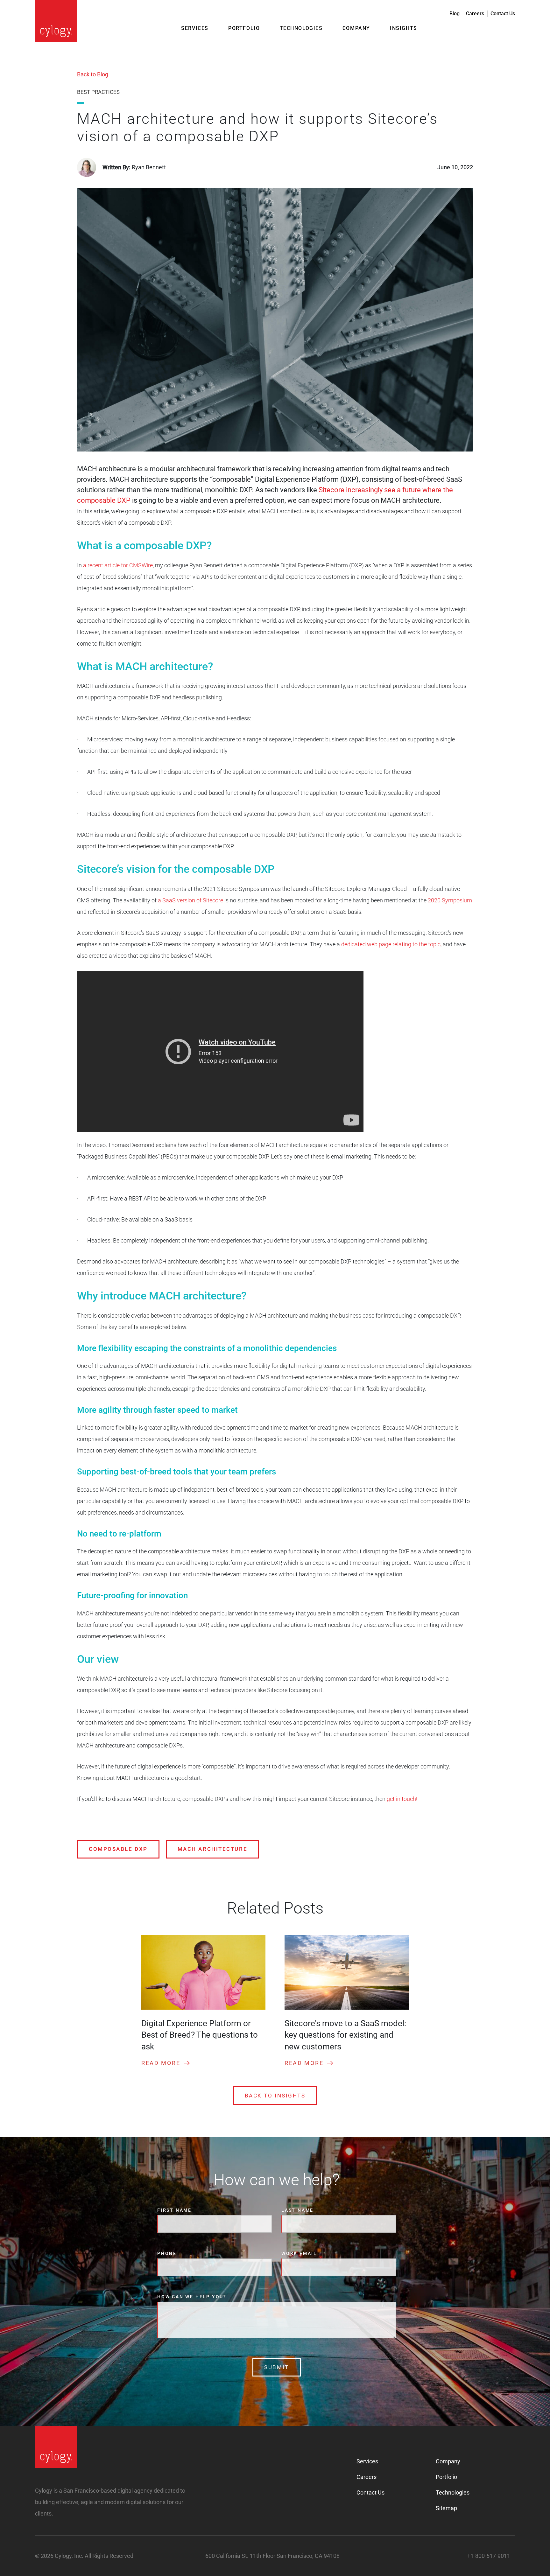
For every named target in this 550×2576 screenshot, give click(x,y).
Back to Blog (93, 74)
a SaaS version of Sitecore (190, 900)
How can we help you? (192, 2297)
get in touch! (402, 1799)
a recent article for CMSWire (117, 565)
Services (195, 28)
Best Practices (98, 92)
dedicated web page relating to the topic (390, 944)
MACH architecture (212, 1849)
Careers (475, 14)
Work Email (299, 2253)
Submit (276, 2367)
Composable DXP (118, 1849)
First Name (174, 2210)
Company (356, 28)
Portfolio (244, 28)
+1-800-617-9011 (489, 2556)
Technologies (301, 28)
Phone (167, 2253)
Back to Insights (275, 2096)
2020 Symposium (449, 900)
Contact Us (503, 14)
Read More (161, 2063)
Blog (455, 14)
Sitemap (446, 2508)
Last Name (297, 2210)
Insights (404, 28)
